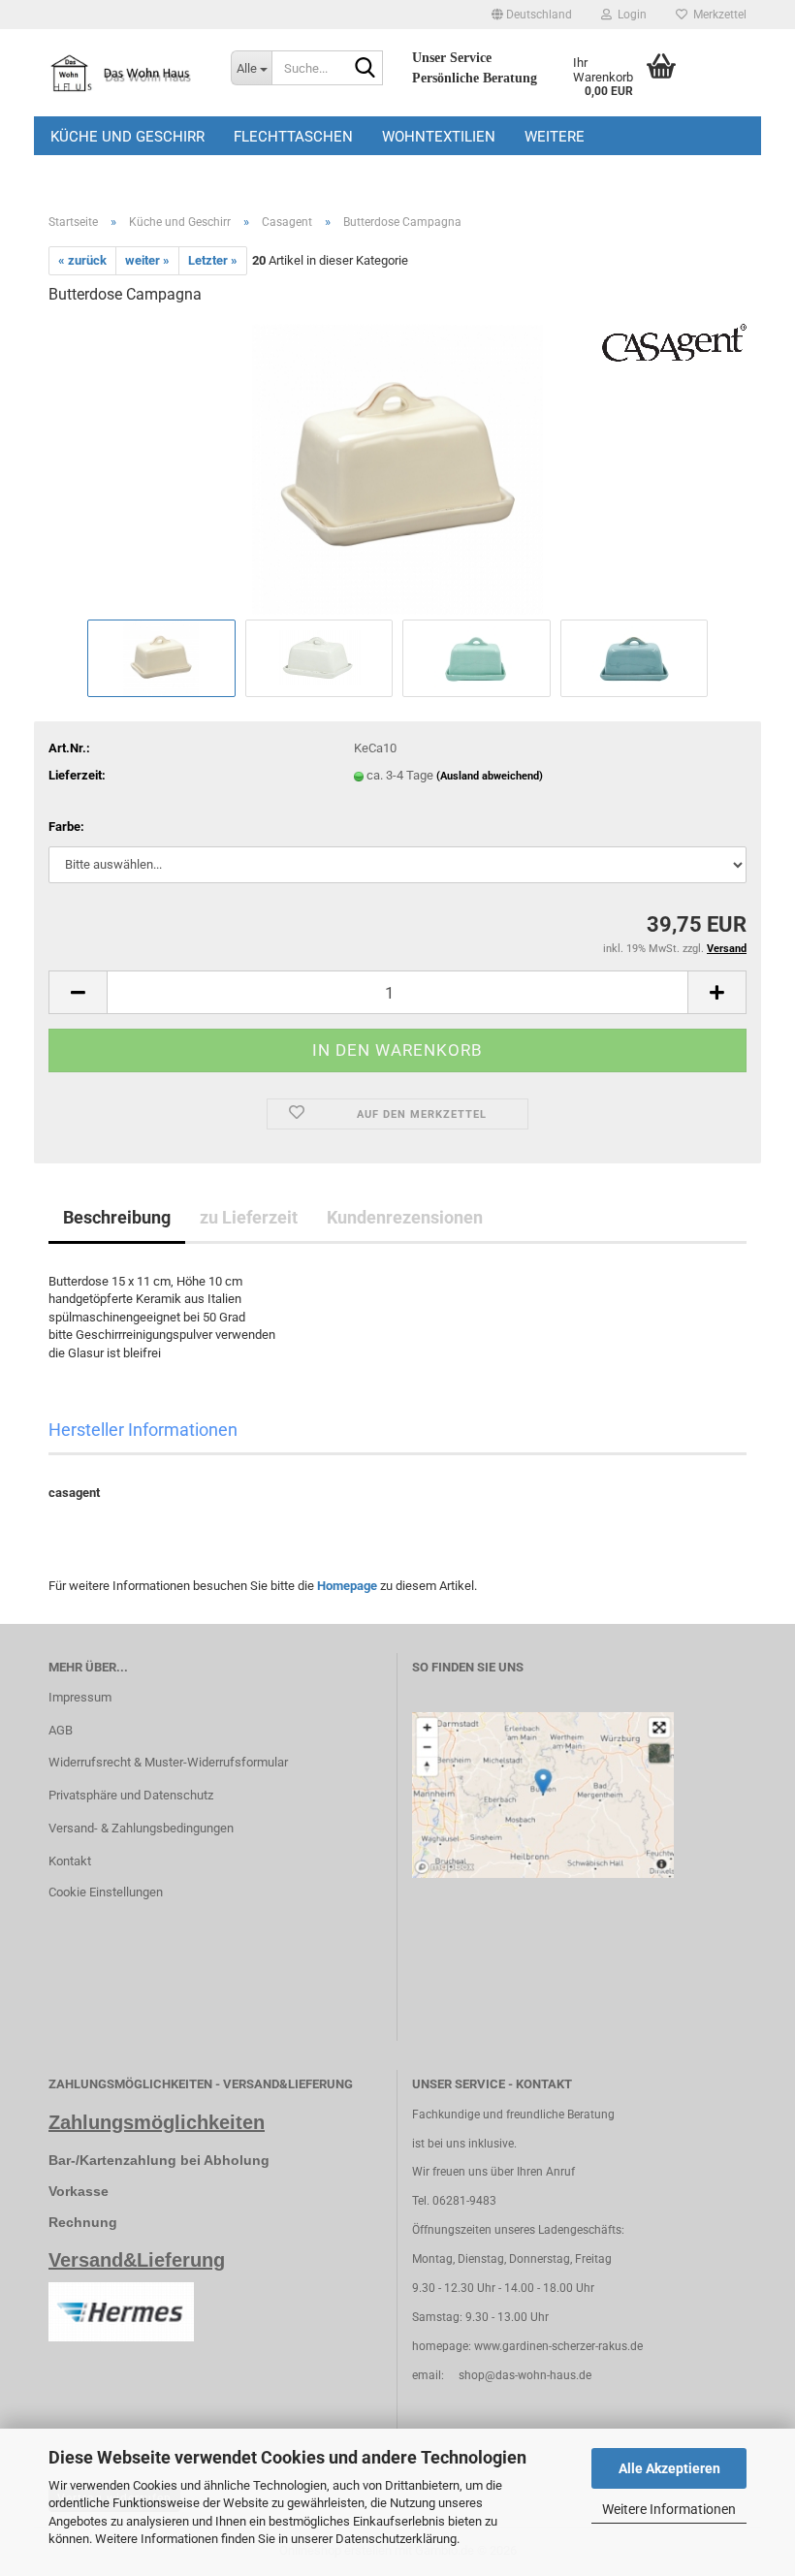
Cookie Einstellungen (106, 1892)
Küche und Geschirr (127, 137)
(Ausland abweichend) (490, 776)
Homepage (347, 1586)
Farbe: (66, 827)
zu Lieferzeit (249, 1217)
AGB (61, 1730)
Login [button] (629, 15)
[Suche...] (365, 69)
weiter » (147, 260)
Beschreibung (117, 1217)
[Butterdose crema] (397, 468)
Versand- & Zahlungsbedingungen (141, 1828)
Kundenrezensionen (405, 1217)
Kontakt (70, 1861)
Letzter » (213, 260)
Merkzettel (717, 15)
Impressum (80, 1697)
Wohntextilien (439, 137)
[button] (532, 15)
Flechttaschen (293, 137)
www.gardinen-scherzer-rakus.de (558, 2346)
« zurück (82, 260)
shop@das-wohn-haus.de (525, 2375)
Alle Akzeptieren (669, 2468)
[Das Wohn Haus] (125, 73)
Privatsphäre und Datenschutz (131, 1795)
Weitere (555, 137)
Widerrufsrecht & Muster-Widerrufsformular (168, 1762)
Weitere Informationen (669, 2509)
